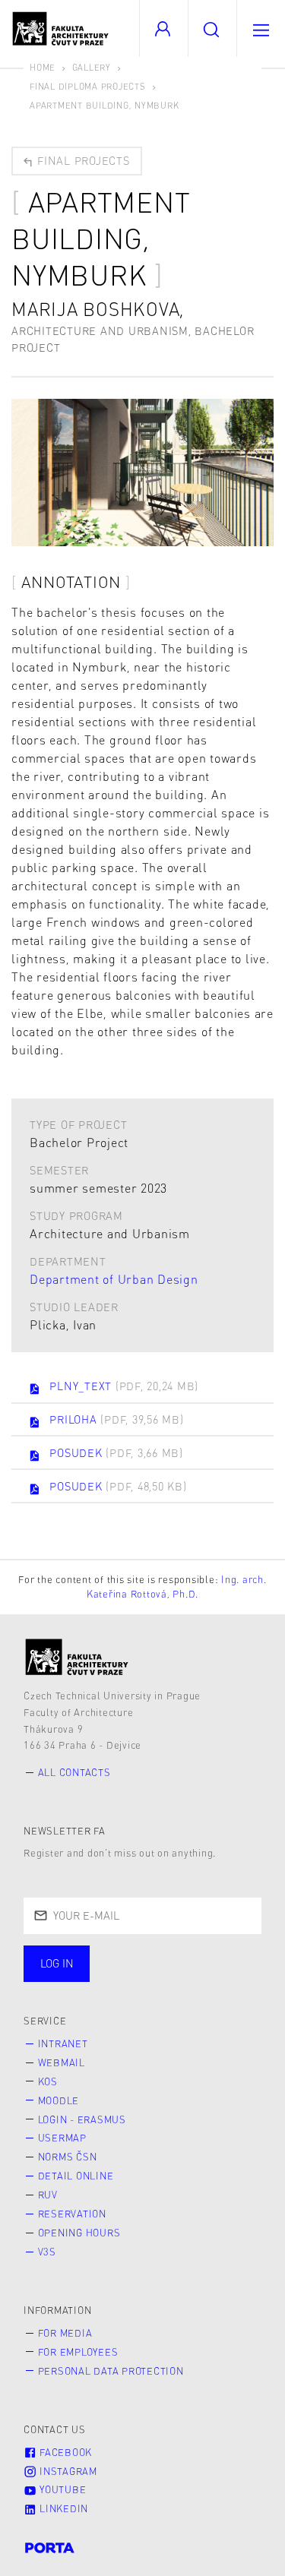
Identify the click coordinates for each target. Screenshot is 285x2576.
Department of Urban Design (114, 1279)
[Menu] (261, 28)
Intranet (63, 2043)
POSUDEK (116, 1452)
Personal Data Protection (111, 2371)
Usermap (62, 2138)
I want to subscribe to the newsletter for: (107, 1965)
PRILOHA (116, 1419)
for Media (65, 2333)
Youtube (61, 2489)
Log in (57, 1963)
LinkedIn (62, 2508)
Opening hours (79, 2233)
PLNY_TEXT (124, 1386)
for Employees (78, 2352)
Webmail (62, 2062)
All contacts (74, 1772)
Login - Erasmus (82, 2119)
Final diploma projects (88, 86)
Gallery (92, 67)
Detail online (76, 2176)
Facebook (64, 2452)
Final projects (81, 160)
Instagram (67, 2471)
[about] (77, 1657)
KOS (48, 2081)
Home (43, 67)
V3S (47, 2252)
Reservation (72, 2214)
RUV (48, 2195)
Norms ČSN (68, 2157)
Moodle (59, 2100)
